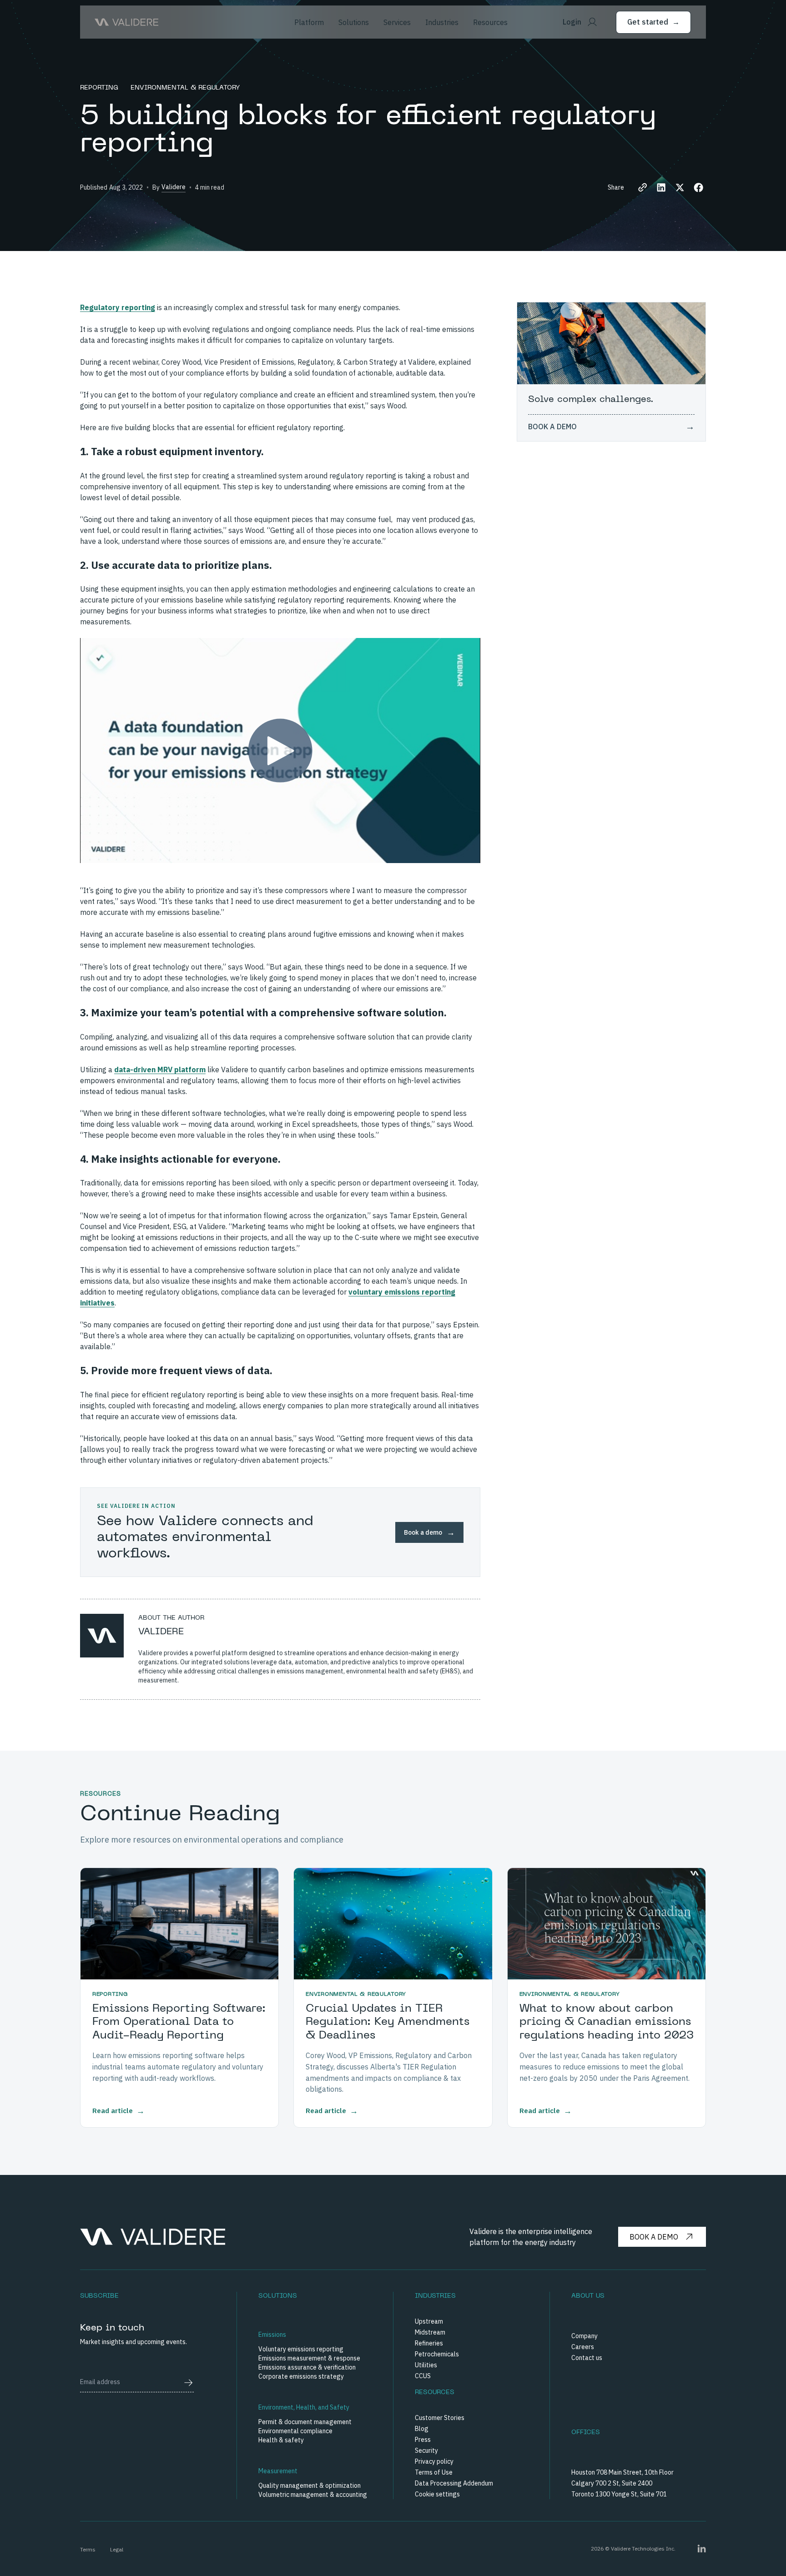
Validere (174, 187)
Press (423, 2440)
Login (572, 22)
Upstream (429, 2321)
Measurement (278, 2471)
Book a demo (654, 2237)
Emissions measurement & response (309, 2358)
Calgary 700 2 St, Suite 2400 (612, 2483)
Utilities (426, 2365)
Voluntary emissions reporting (301, 2349)
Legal (117, 2549)
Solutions (354, 22)
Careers (583, 2347)
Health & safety (281, 2440)
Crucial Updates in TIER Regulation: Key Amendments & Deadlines (388, 2022)
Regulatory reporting (118, 307)
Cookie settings (437, 2494)
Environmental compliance (295, 2431)
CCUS (423, 2376)
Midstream (430, 2332)
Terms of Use (434, 2472)
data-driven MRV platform (160, 1070)
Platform (309, 22)
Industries (442, 22)
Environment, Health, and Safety (304, 2407)
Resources (490, 22)
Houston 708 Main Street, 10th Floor (622, 2472)
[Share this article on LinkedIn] (661, 188)
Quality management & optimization (310, 2486)
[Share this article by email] (642, 188)
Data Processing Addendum (454, 2483)
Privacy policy (434, 2461)
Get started (653, 22)
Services (397, 22)
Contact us (587, 2358)
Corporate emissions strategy (301, 2376)
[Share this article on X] (680, 188)
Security (426, 2450)
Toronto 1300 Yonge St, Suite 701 (619, 2494)
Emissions (272, 2335)
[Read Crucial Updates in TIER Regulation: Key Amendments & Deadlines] (393, 1924)
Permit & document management (305, 2422)
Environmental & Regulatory (185, 88)
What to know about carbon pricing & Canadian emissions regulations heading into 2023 (607, 2022)
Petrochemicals (437, 2354)
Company (584, 2336)
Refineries (429, 2343)
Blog (422, 2429)
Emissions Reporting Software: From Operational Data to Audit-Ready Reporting (179, 2022)
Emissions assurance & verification (307, 2367)
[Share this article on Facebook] (698, 188)
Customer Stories (440, 2418)
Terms (88, 2549)
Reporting (100, 88)
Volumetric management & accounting (313, 2495)
